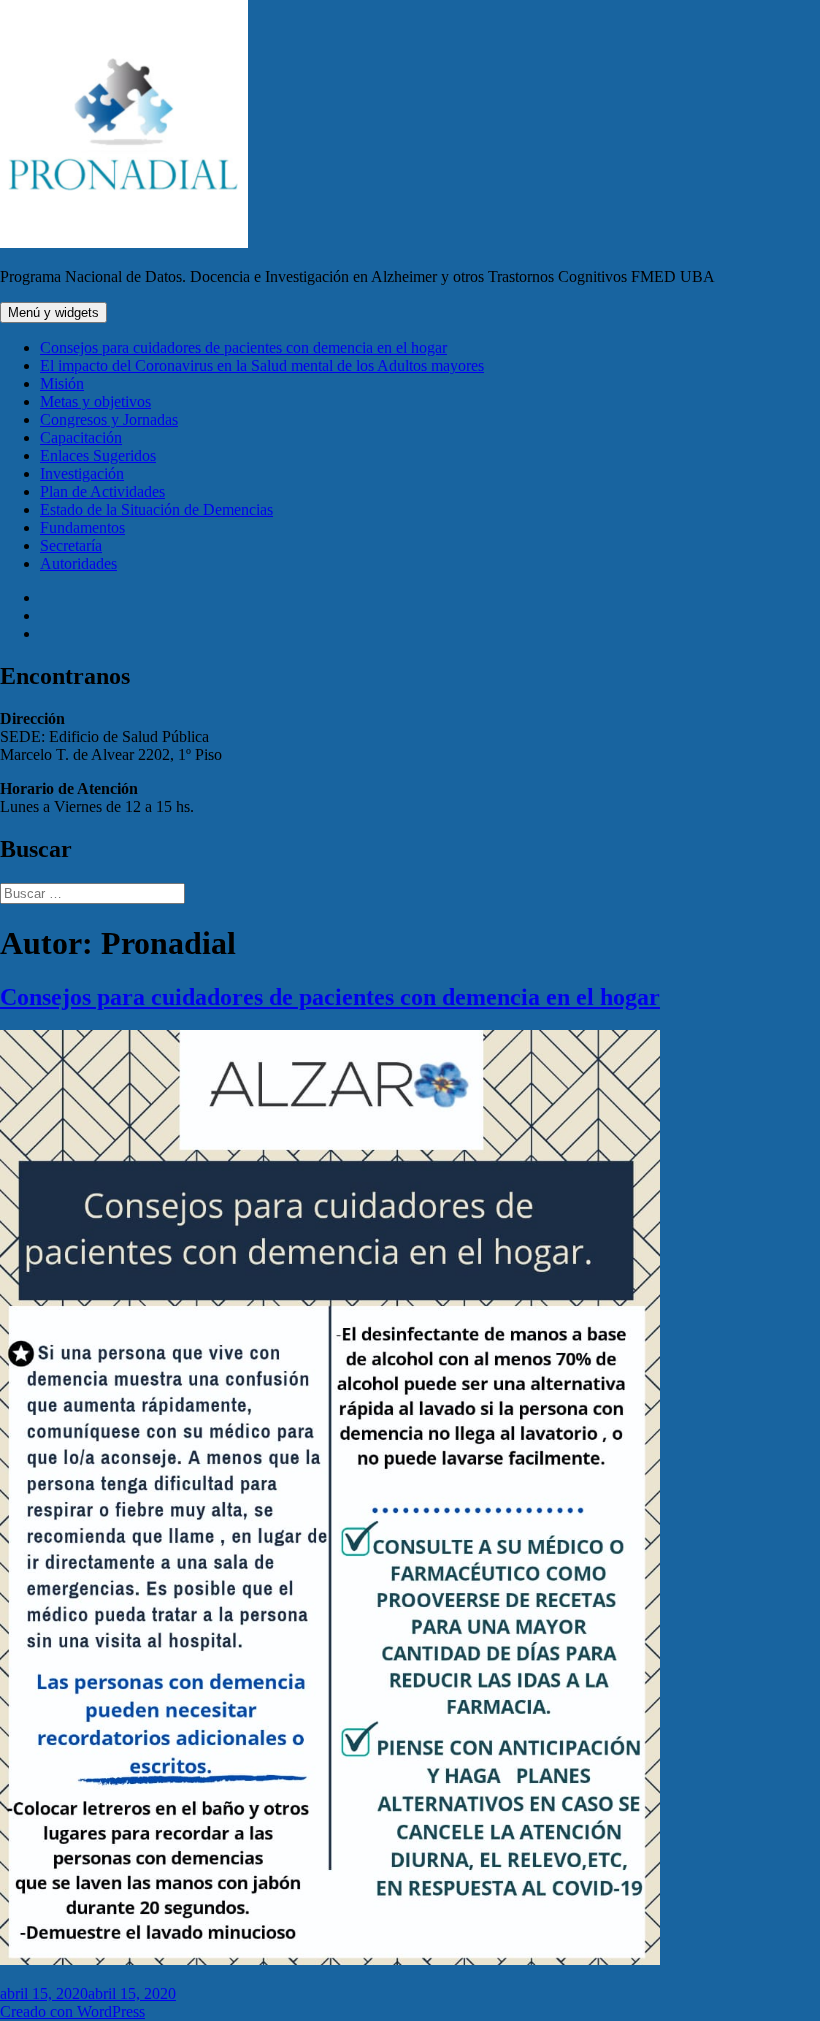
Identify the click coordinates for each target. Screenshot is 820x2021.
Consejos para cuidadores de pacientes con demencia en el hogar (243, 347)
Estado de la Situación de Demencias (156, 509)
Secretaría (71, 545)
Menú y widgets (53, 312)
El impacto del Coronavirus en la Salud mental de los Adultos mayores (262, 365)
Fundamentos (82, 527)
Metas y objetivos (95, 401)
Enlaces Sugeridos (98, 455)
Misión (62, 383)
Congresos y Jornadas (109, 419)
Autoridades (78, 563)
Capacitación (81, 437)
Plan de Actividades (102, 491)
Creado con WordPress (72, 2011)
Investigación (82, 473)
